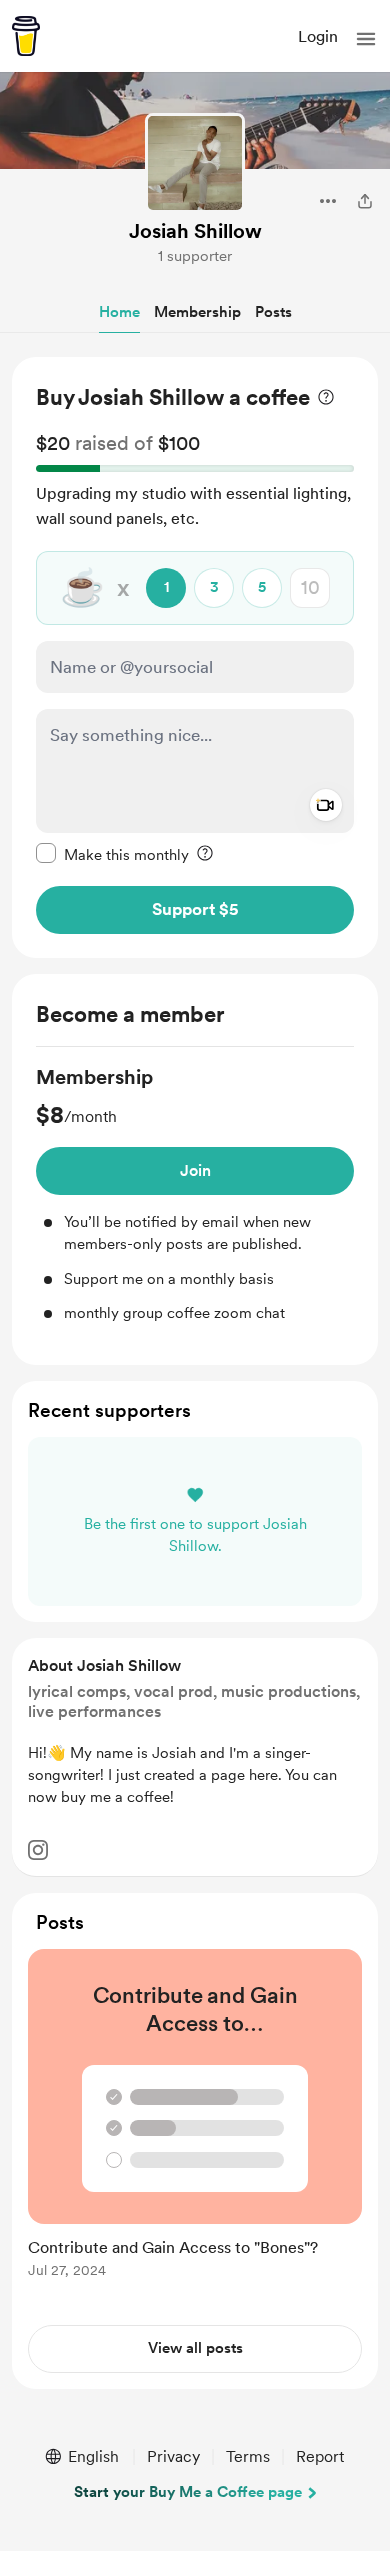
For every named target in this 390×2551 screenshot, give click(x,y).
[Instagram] (38, 1850)
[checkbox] (112, 854)
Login (318, 36)
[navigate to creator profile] (195, 163)
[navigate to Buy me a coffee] (26, 36)
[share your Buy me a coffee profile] (365, 201)
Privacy (173, 2456)
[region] (195, 657)
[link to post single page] (195, 2117)
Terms (248, 2456)
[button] (366, 39)
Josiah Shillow (195, 231)
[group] (195, 1194)
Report (320, 2456)
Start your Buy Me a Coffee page (188, 2492)
